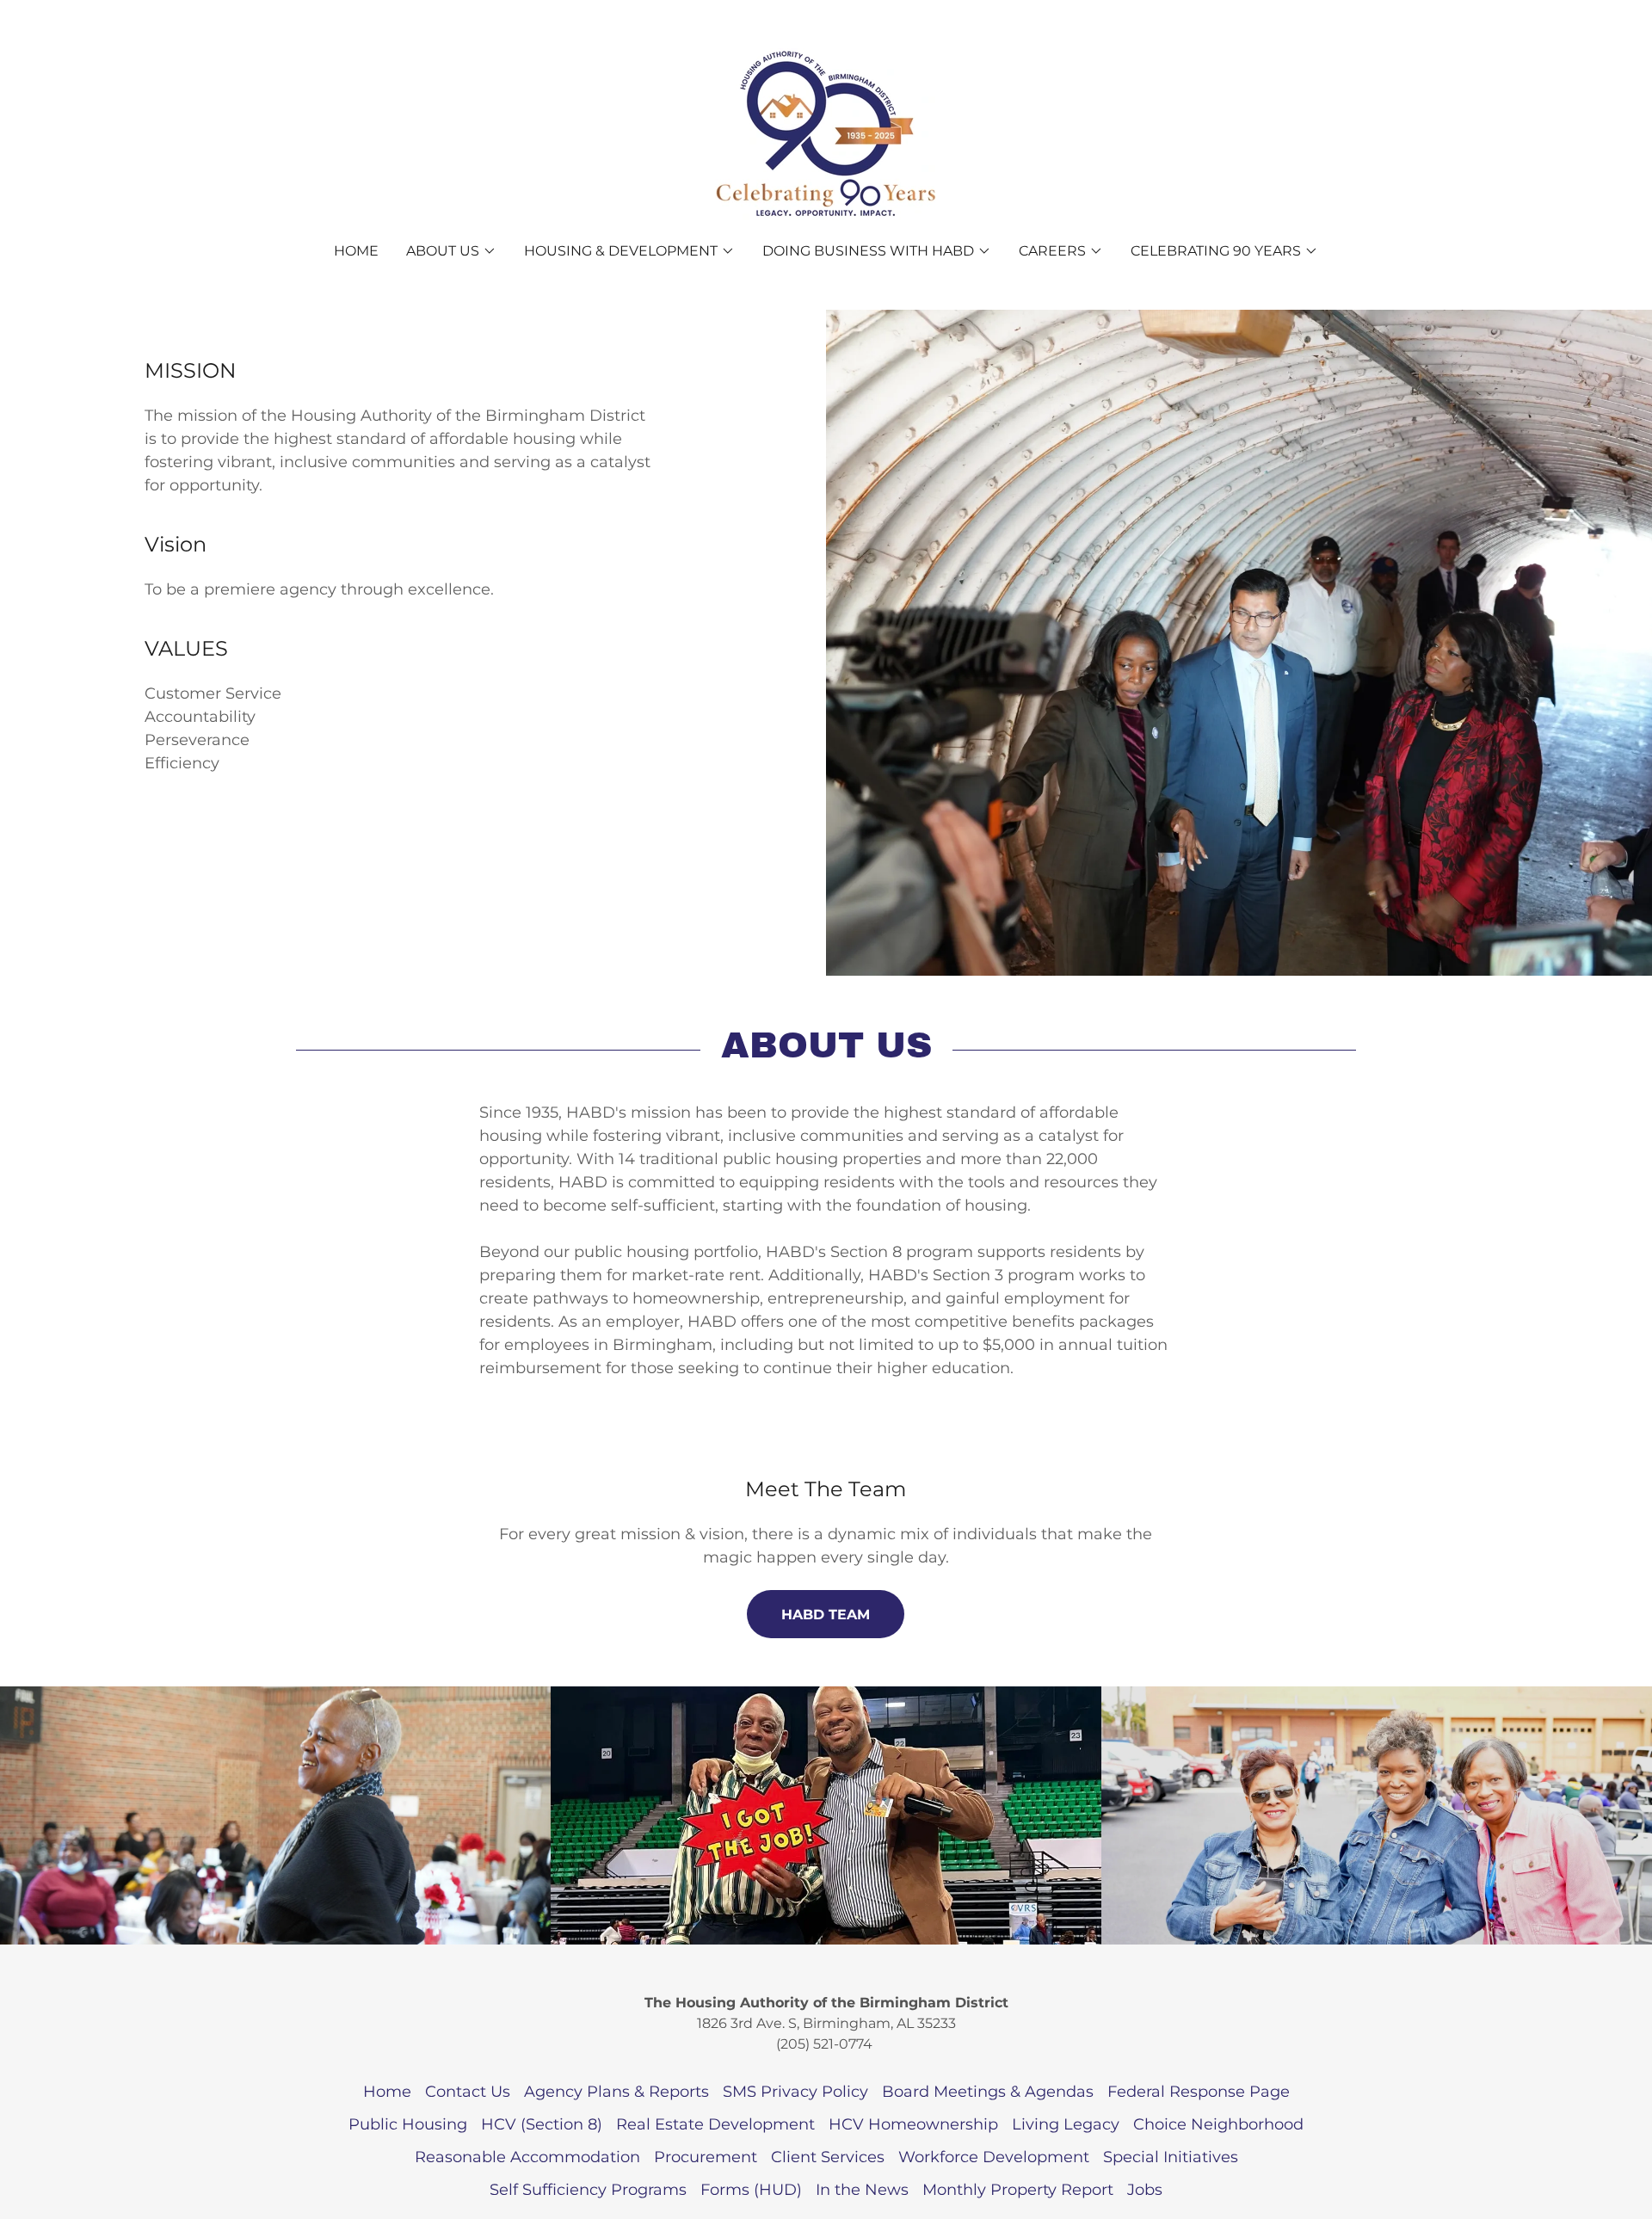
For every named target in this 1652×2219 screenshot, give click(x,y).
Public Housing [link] (408, 2124)
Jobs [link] (1145, 2190)
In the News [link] (862, 2190)
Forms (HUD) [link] (751, 2190)
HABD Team (826, 1615)
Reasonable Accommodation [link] (527, 2157)
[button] (451, 251)
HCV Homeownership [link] (913, 2124)
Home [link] (356, 251)
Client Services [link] (828, 2157)
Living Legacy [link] (1066, 2124)
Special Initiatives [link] (1171, 2157)
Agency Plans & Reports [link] (616, 2092)
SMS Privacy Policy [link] (795, 2092)
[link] (826, 133)
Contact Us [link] (468, 2092)
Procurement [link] (706, 2157)
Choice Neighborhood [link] (1218, 2124)
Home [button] (387, 2092)
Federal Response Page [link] (1199, 2092)
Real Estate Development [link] (715, 2124)
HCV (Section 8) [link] (542, 2124)
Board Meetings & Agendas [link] (988, 2092)
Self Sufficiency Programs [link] (588, 2190)
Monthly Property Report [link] (1018, 2190)
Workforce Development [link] (994, 2157)
